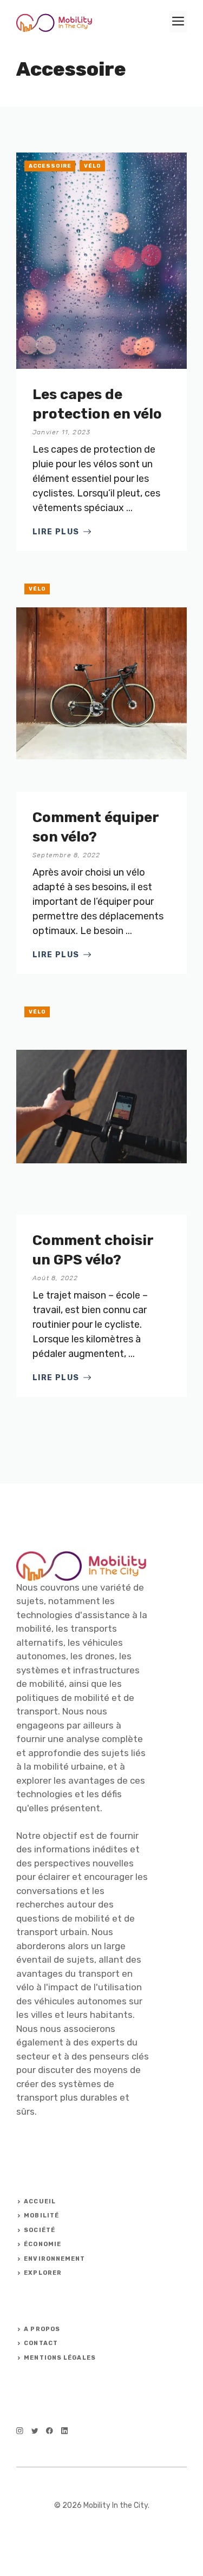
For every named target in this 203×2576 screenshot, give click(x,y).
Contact (41, 2343)
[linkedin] (65, 2431)
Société (40, 2230)
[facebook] (50, 2431)
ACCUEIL (40, 2201)
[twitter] (35, 2431)
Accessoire (50, 166)
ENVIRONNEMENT (54, 2259)
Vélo (93, 166)
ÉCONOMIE (42, 2244)
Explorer (43, 2273)
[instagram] (20, 2431)
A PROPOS (42, 2329)
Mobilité (41, 2216)
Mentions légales (60, 2358)
